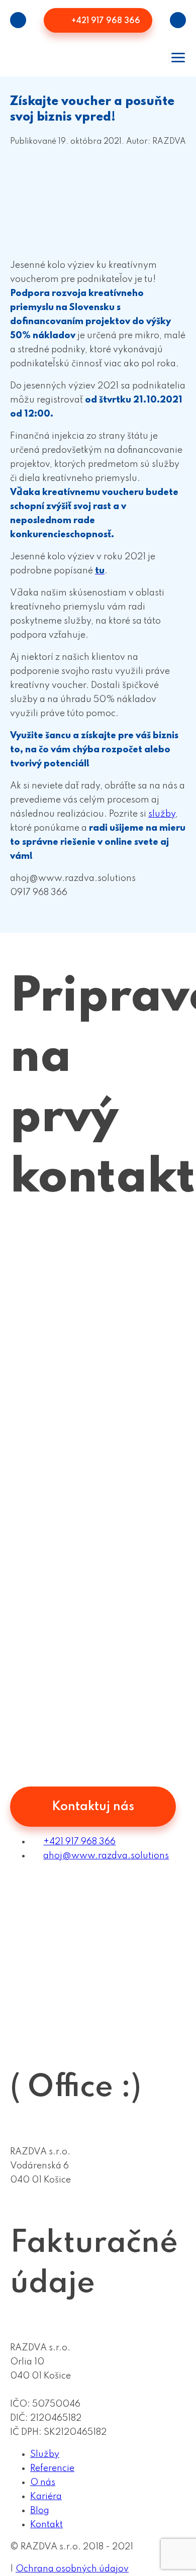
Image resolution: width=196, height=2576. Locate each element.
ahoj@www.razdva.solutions (106, 1856)
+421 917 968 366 (105, 21)
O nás (43, 2483)
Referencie (52, 2468)
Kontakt (46, 2525)
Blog (40, 2511)
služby (162, 814)
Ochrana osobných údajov (72, 2569)
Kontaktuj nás (93, 1807)
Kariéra (46, 2497)
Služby (45, 2454)
